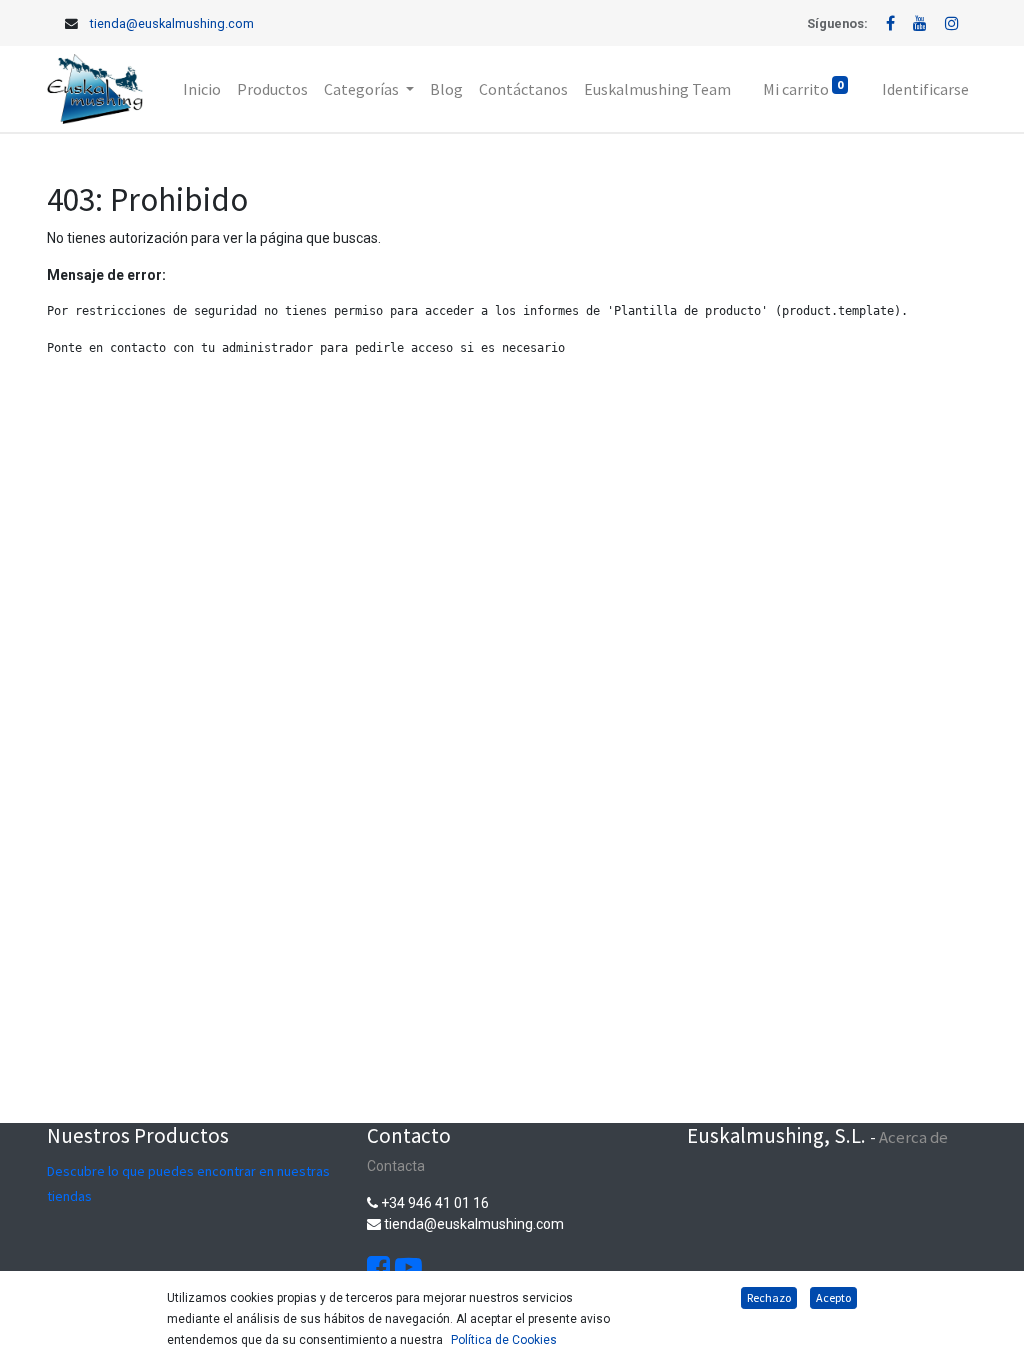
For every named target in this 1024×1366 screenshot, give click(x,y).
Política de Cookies (504, 1340)
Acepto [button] (833, 1297)
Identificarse (925, 89)
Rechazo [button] (769, 1297)
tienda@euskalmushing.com (172, 23)
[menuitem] (202, 89)
